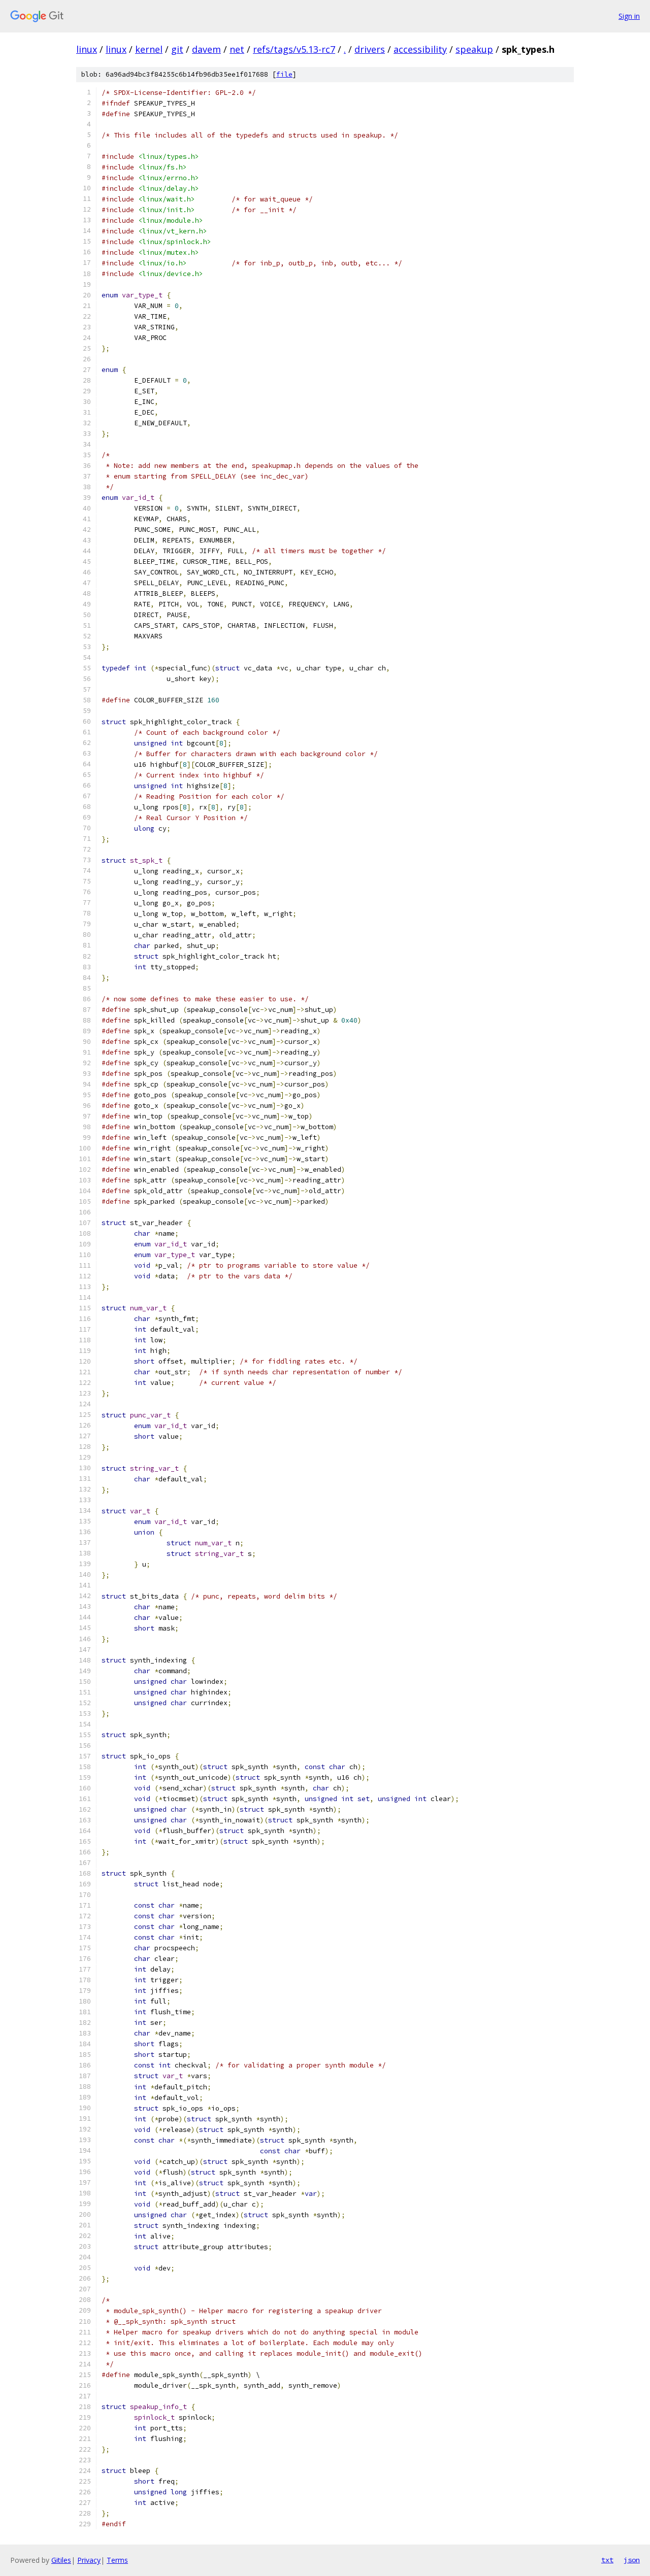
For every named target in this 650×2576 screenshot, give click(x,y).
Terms (117, 2560)
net (237, 49)
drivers (370, 49)
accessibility (420, 49)
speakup (474, 49)
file (284, 74)
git (177, 49)
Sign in (629, 16)
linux (87, 49)
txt (607, 2560)
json (632, 2560)
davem (206, 49)
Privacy (89, 2560)
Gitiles (61, 2560)
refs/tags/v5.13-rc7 (294, 49)
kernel (149, 49)
